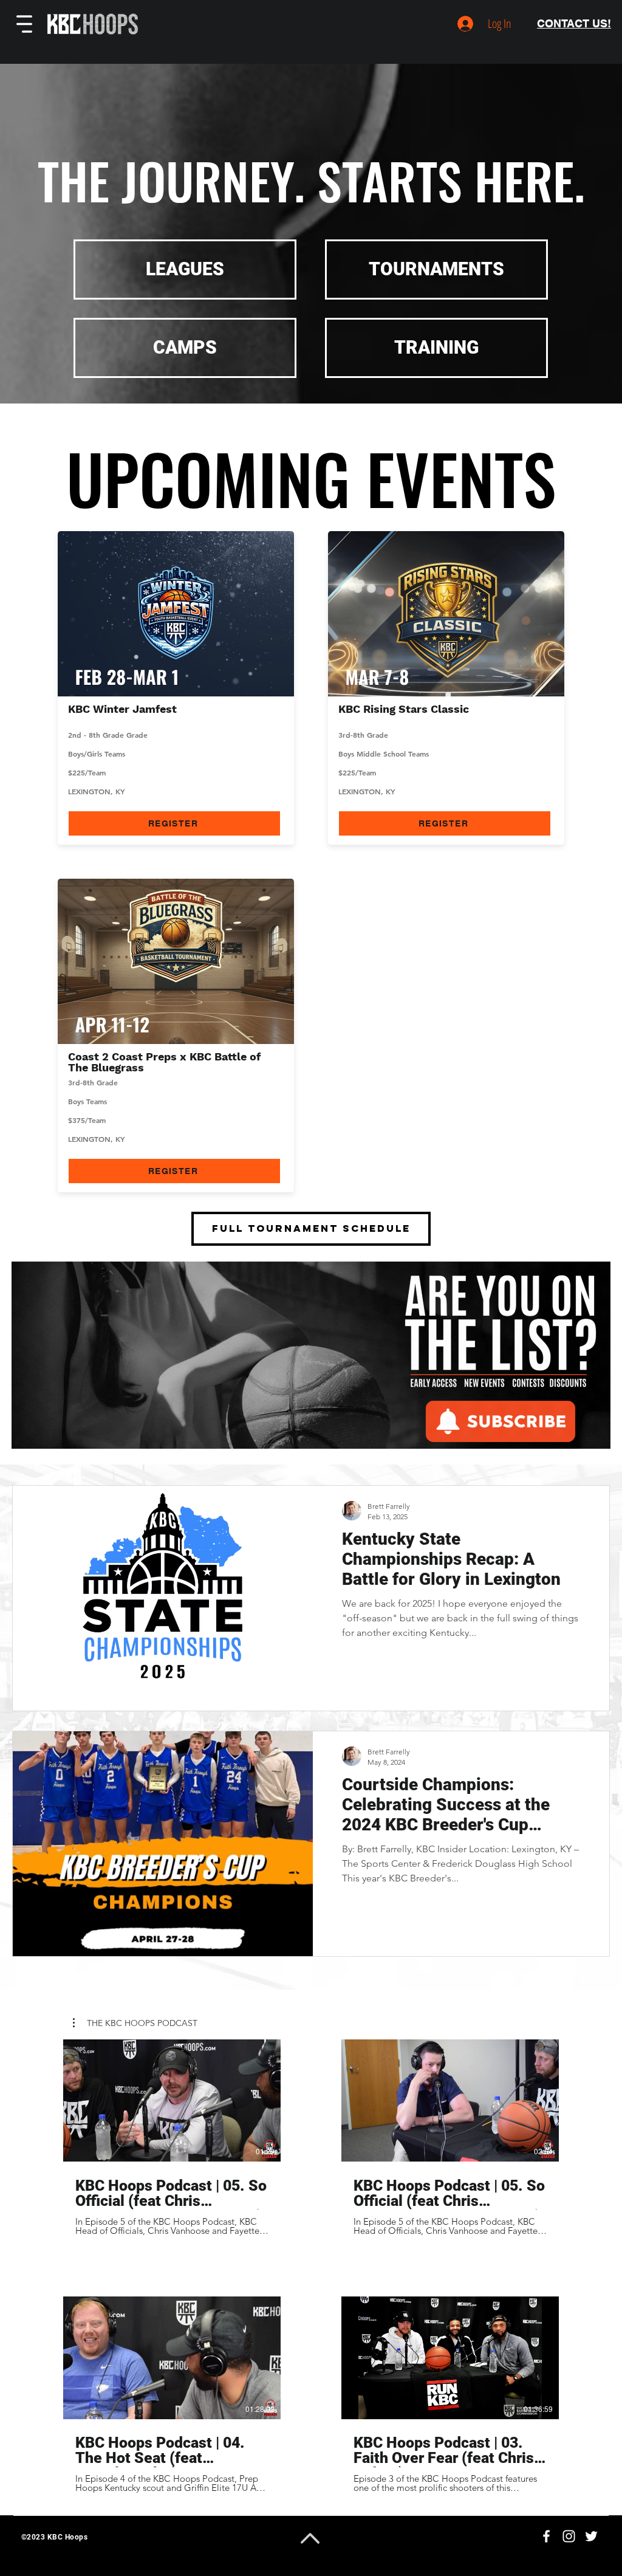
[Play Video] (172, 2100)
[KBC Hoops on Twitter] (591, 2536)
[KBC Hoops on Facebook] (546, 2536)
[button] (24, 24)
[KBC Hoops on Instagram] (569, 2536)
